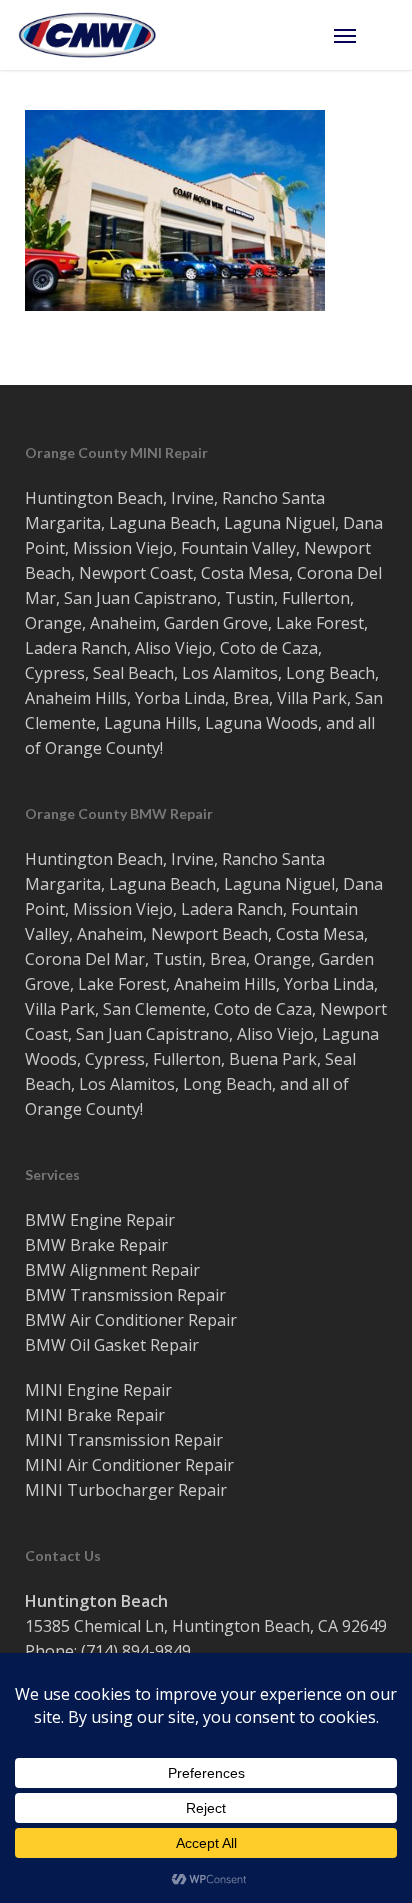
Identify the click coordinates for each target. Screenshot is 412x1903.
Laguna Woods (261, 723)
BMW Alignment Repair (112, 1270)
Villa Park (312, 698)
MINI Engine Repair (98, 1390)
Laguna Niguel (279, 523)
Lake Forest (320, 623)
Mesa (268, 573)
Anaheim (123, 623)
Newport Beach (209, 934)
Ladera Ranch (76, 648)
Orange (53, 623)
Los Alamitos (230, 673)
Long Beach (330, 673)
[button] (364, 35)
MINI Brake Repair (95, 1415)
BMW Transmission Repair (125, 1295)
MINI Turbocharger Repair (126, 1490)
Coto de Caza (269, 648)
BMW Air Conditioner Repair (131, 1320)
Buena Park (273, 1059)
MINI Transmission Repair (124, 1440)
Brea (251, 698)
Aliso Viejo (173, 648)
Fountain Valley (238, 548)
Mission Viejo (123, 548)
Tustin (249, 598)
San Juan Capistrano (140, 598)
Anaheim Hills (76, 698)
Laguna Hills (150, 723)
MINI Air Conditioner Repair (129, 1465)
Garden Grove (216, 623)
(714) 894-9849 (136, 1651)
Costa (222, 573)
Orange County (102, 748)
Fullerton (316, 598)
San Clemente (154, 1009)
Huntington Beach (94, 498)
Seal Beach (133, 673)
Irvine (192, 498)
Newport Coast (136, 573)
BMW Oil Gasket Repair (112, 1345)
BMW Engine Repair (100, 1220)
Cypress (55, 673)
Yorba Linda (180, 698)
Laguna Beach (162, 523)
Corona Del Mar (85, 959)
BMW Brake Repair (96, 1245)
